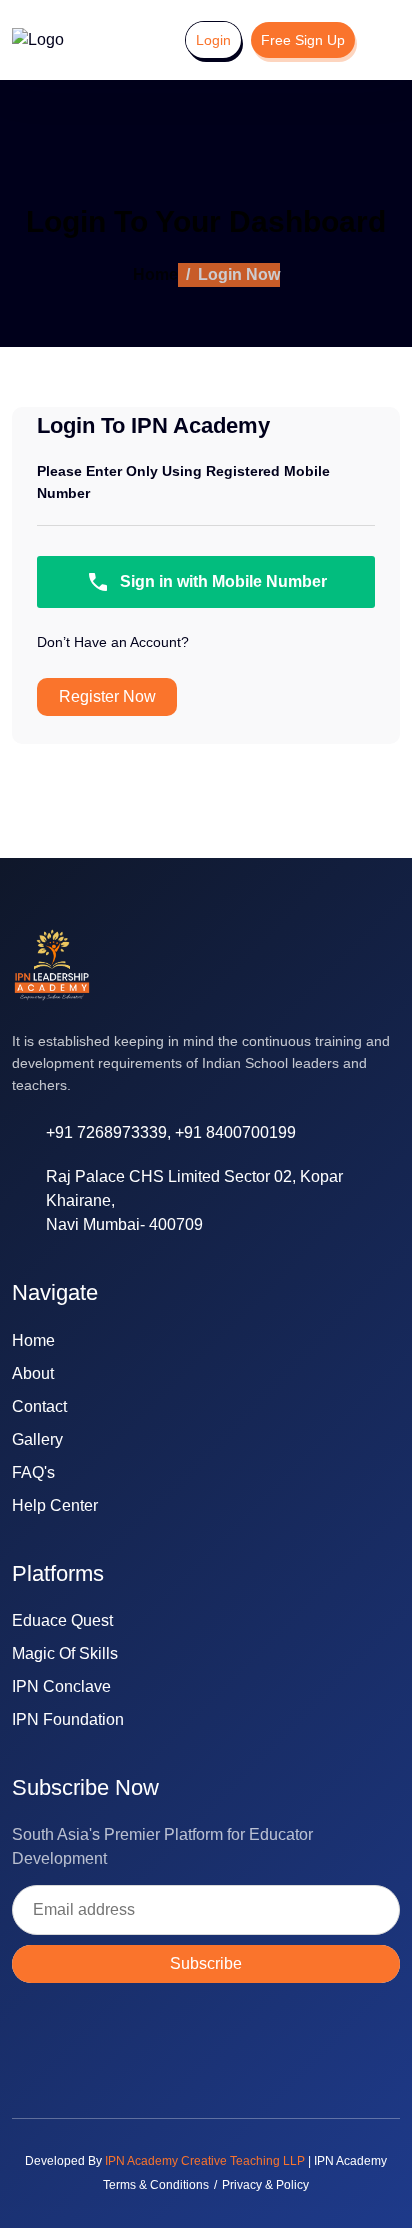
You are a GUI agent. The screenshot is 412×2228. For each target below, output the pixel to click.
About (33, 1373)
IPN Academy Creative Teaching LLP (205, 2161)
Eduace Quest (62, 1620)
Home (155, 274)
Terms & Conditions (156, 2185)
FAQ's (33, 1472)
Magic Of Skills (65, 1653)
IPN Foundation (68, 1719)
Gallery (37, 1439)
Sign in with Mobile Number (223, 581)
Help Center (55, 1505)
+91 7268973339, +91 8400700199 (171, 1132)
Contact (39, 1406)
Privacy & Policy (265, 2185)
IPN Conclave (61, 1686)
